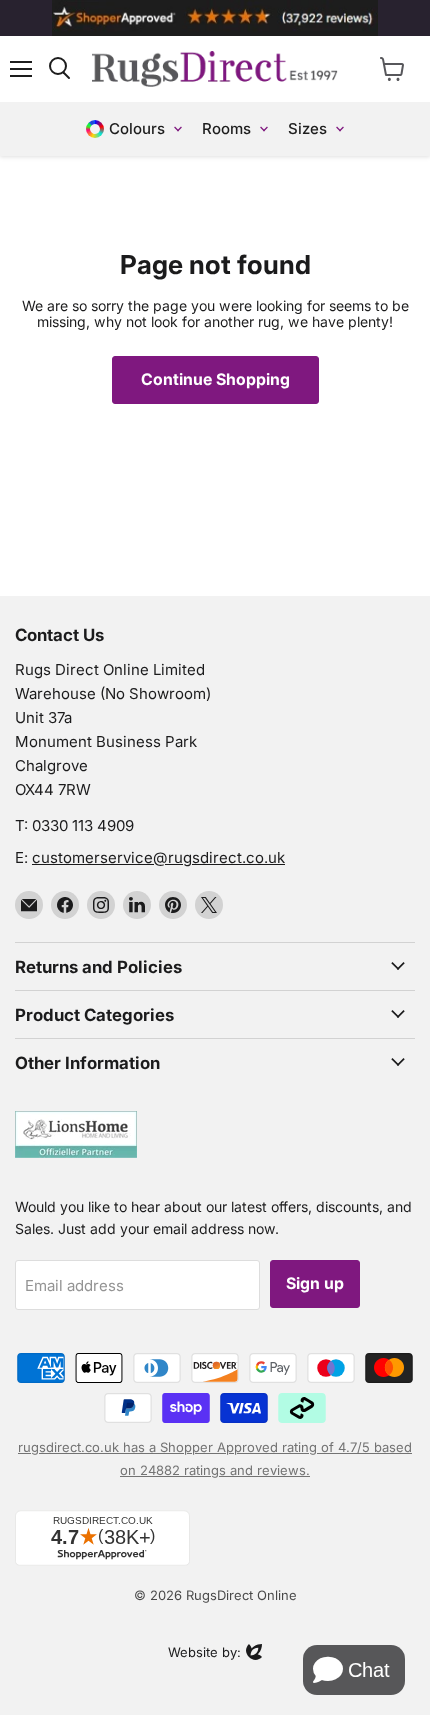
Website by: (204, 1654)
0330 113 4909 (83, 825)
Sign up (315, 1283)
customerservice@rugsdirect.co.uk (158, 857)
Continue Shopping (215, 379)
